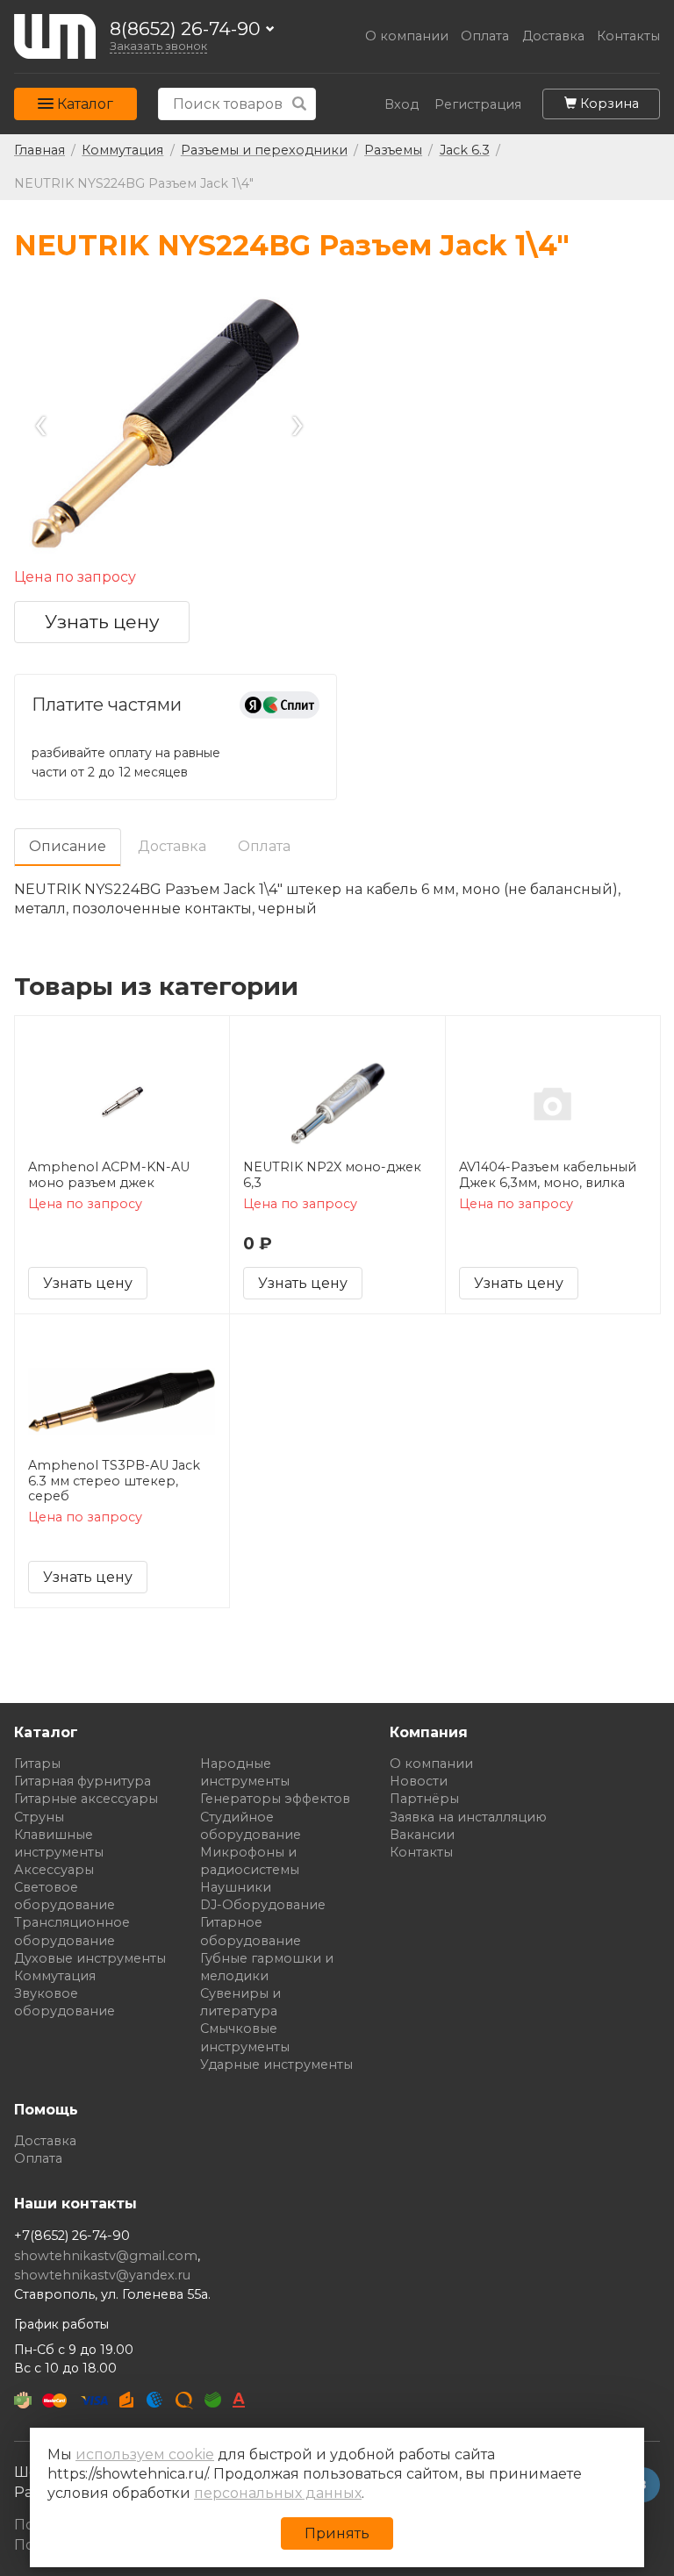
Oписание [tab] (68, 846)
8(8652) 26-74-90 (185, 29)
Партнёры (424, 1799)
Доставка (553, 36)
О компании (407, 36)
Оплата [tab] (264, 846)
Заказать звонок (158, 46)
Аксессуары (54, 1870)
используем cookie (145, 2454)
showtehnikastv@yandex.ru (102, 2275)
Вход (402, 105)
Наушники (236, 1887)
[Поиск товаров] (300, 104)
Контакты (628, 36)
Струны (39, 1817)
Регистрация (478, 105)
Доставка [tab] (172, 846)
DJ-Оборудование (263, 1905)
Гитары (37, 1764)
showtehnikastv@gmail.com (106, 2256)
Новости (419, 1781)
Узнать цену (102, 622)
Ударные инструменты (276, 2064)
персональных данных (278, 2493)
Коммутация (55, 1976)
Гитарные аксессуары (86, 1799)
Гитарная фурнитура (82, 1781)
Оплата (485, 36)
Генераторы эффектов (275, 1799)
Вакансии (422, 1835)
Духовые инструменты (90, 1958)
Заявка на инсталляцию (468, 1817)
